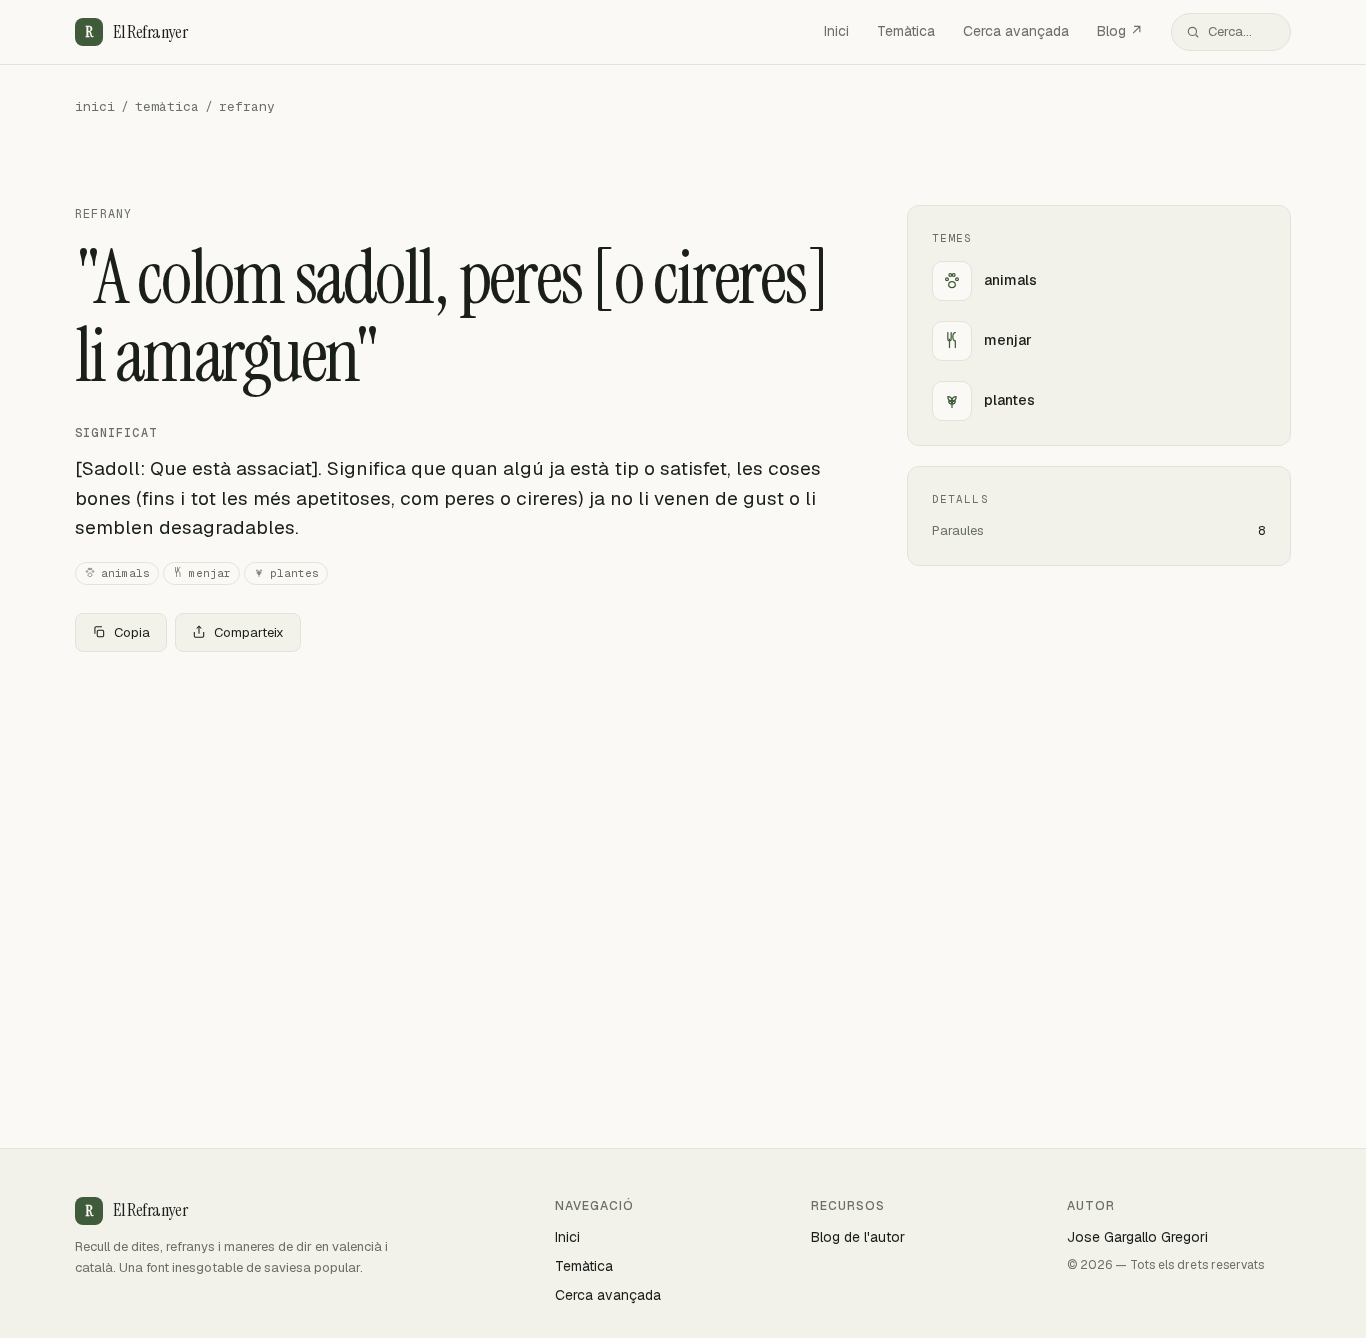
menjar (210, 573)
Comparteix (249, 632)
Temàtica (906, 31)
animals (125, 573)
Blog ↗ (1120, 31)
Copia (132, 632)
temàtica (167, 106)
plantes (294, 573)
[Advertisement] (459, 816)
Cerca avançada (1016, 31)
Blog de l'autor (858, 1237)
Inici (836, 31)
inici (95, 106)
